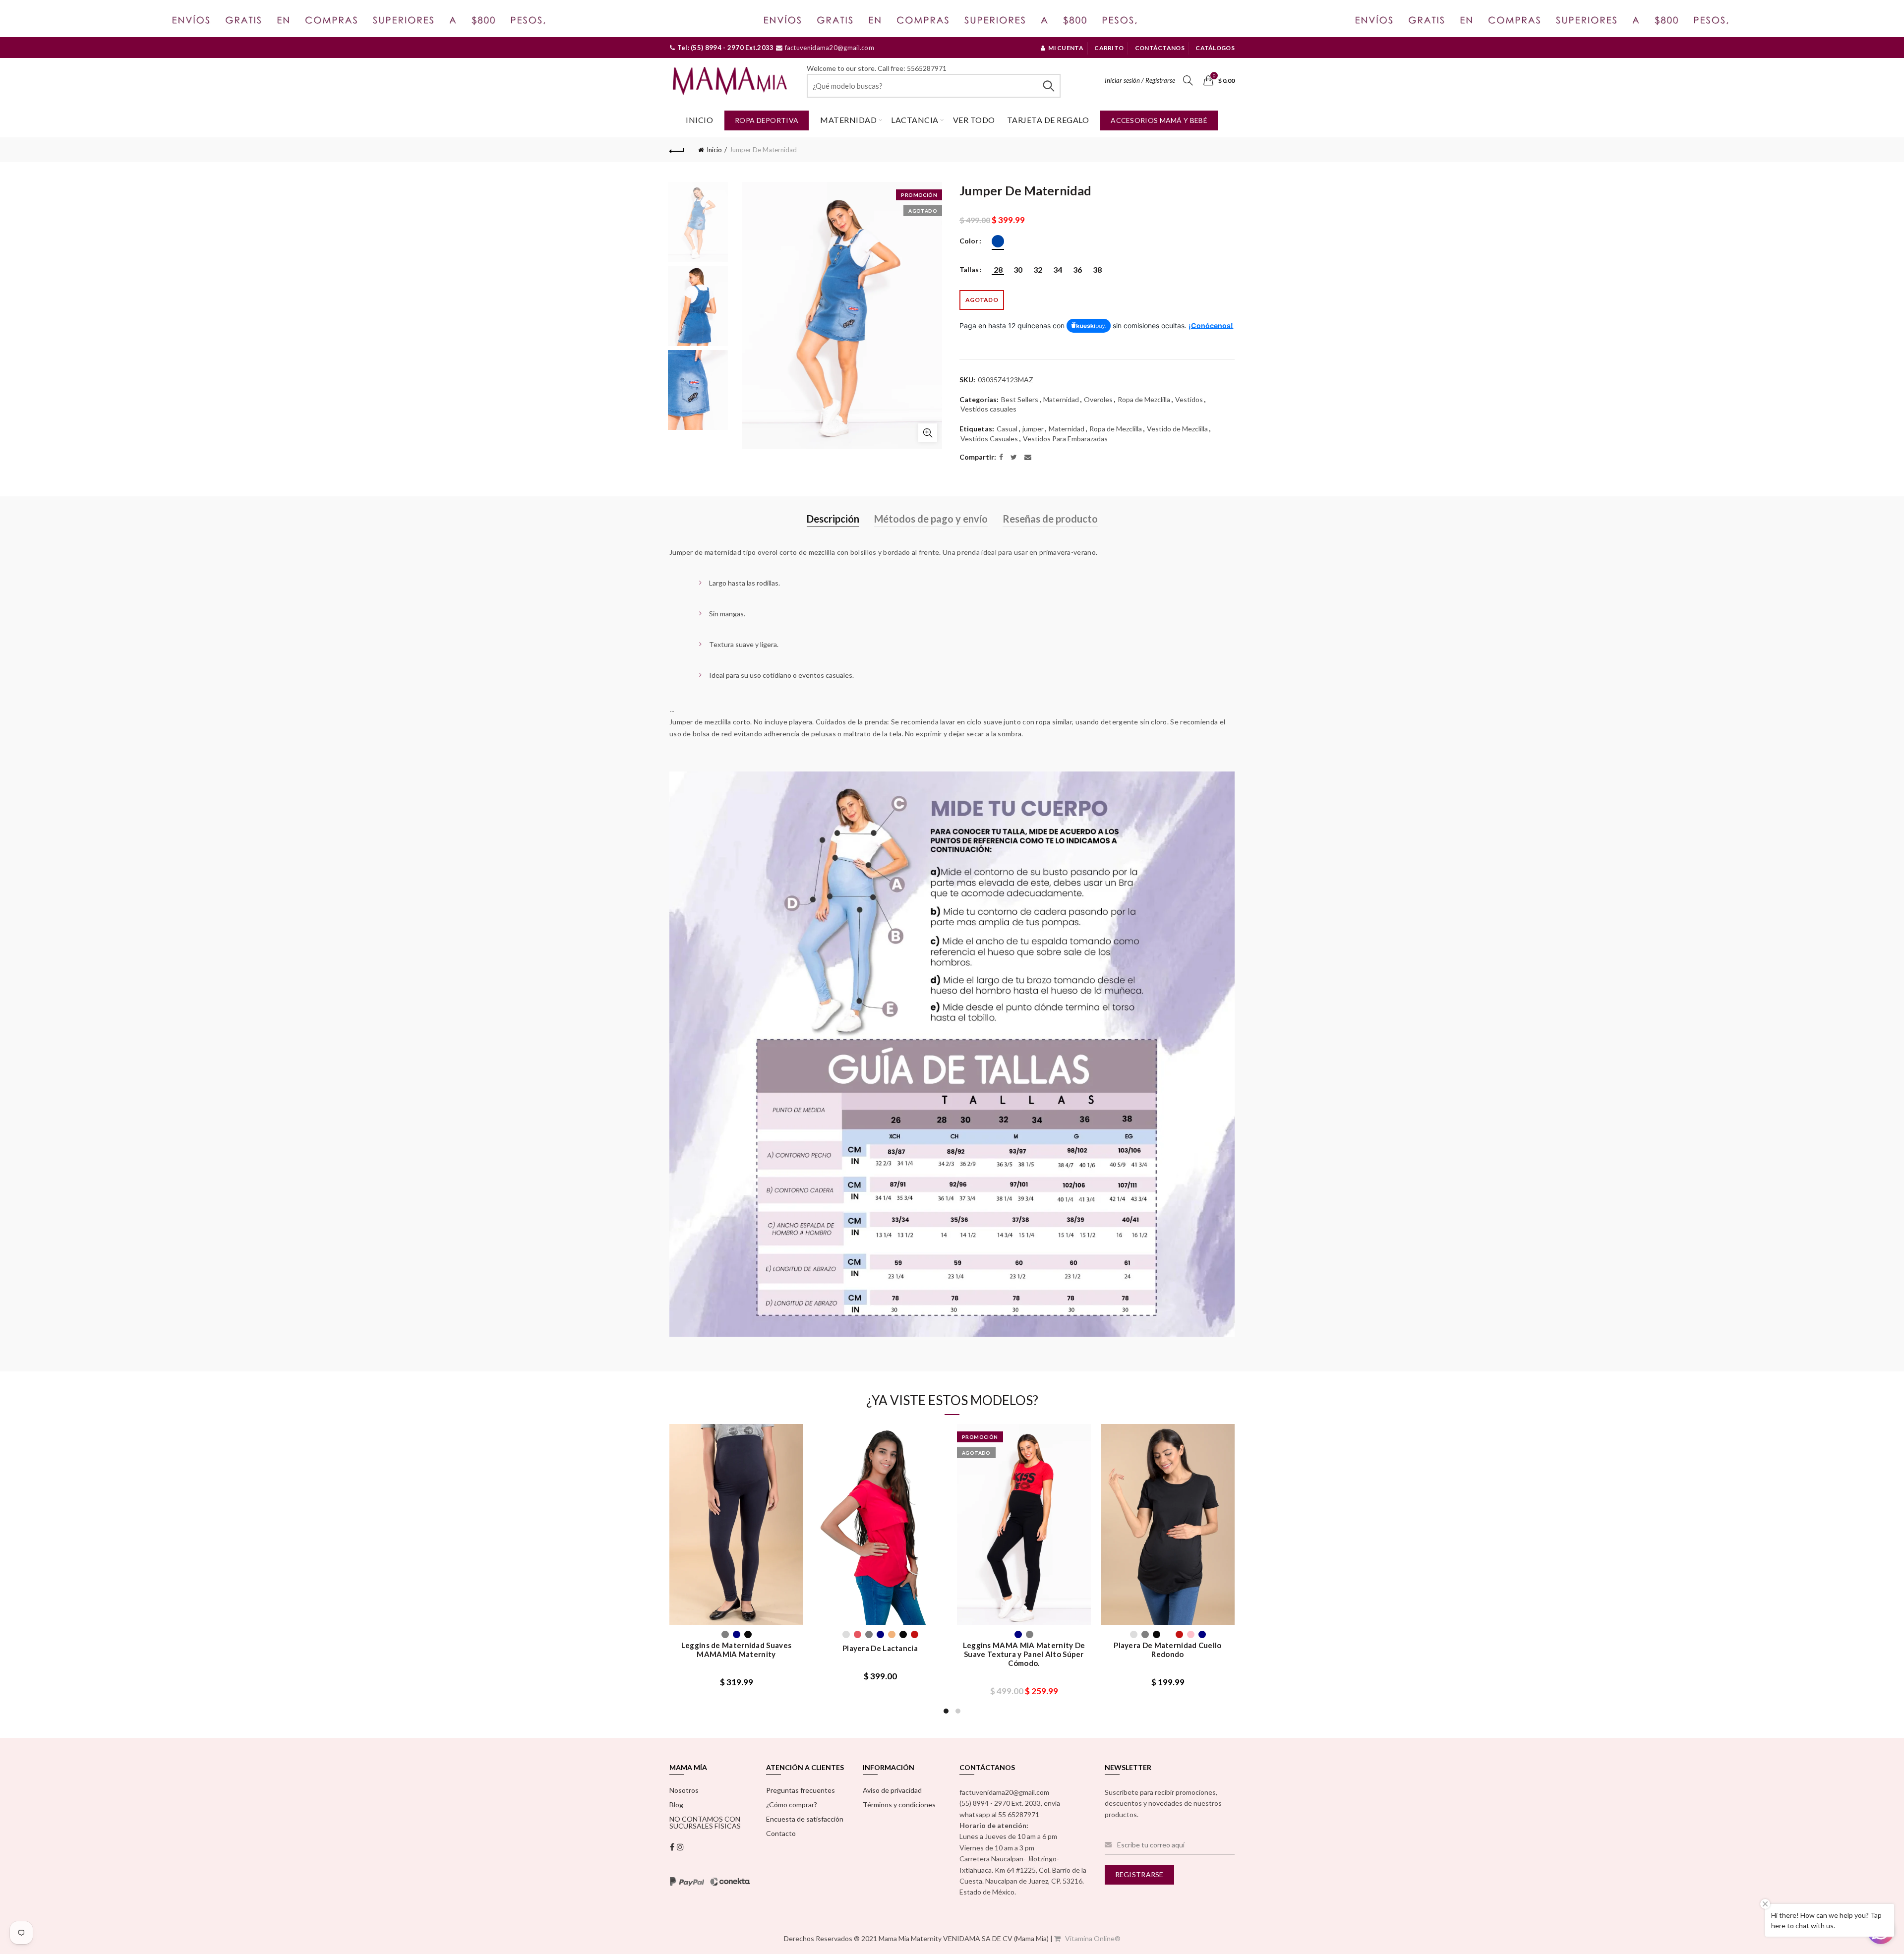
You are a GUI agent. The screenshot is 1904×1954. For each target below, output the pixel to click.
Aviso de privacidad (892, 1790)
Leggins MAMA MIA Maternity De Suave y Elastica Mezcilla (1168, 1650)
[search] (934, 86)
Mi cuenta (1066, 48)
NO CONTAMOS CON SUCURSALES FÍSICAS (705, 1822)
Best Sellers (1020, 399)
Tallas (969, 270)
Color (969, 241)
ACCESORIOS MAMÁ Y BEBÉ (1159, 120)
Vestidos (1189, 399)
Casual (1007, 429)
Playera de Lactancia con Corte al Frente (880, 1650)
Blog (676, 1805)
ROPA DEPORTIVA (767, 120)
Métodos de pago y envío (931, 519)
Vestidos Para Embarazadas (1065, 439)
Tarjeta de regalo (1048, 120)
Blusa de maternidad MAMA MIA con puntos (737, 1639)
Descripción (833, 519)
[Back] (677, 150)
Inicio (699, 120)
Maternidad (848, 120)
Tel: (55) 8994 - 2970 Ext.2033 (724, 48)
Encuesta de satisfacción (805, 1819)
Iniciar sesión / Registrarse (1140, 80)
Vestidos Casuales (989, 439)
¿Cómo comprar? (792, 1805)
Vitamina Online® (1092, 1938)
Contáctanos (1160, 48)
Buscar (1048, 86)
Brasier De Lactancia (1024, 1648)
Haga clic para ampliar (928, 433)
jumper (1033, 429)
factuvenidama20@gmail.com (829, 48)
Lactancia (915, 120)
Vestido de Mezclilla (1177, 429)
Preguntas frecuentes (801, 1790)
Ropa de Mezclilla (1144, 399)
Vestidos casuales (988, 409)
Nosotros (684, 1790)
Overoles (1098, 399)
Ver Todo (974, 120)
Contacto (781, 1833)
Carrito (1109, 48)
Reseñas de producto (1050, 519)
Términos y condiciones (899, 1805)
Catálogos (1215, 48)
